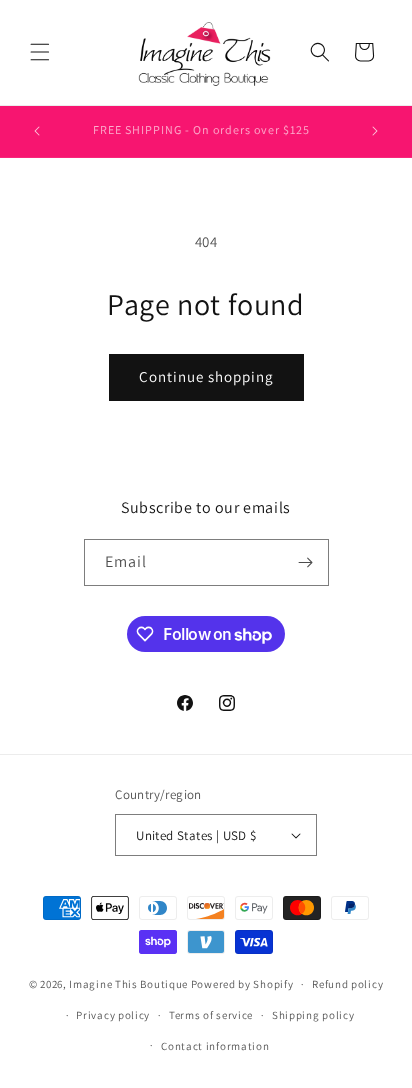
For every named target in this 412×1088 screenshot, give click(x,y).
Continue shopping (206, 376)
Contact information (215, 1046)
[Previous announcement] (37, 131)
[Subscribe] (306, 562)
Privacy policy (113, 1015)
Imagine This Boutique (128, 984)
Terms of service (211, 1015)
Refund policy (347, 984)
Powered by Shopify (242, 984)
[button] (40, 52)
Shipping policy (313, 1015)
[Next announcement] (375, 131)
